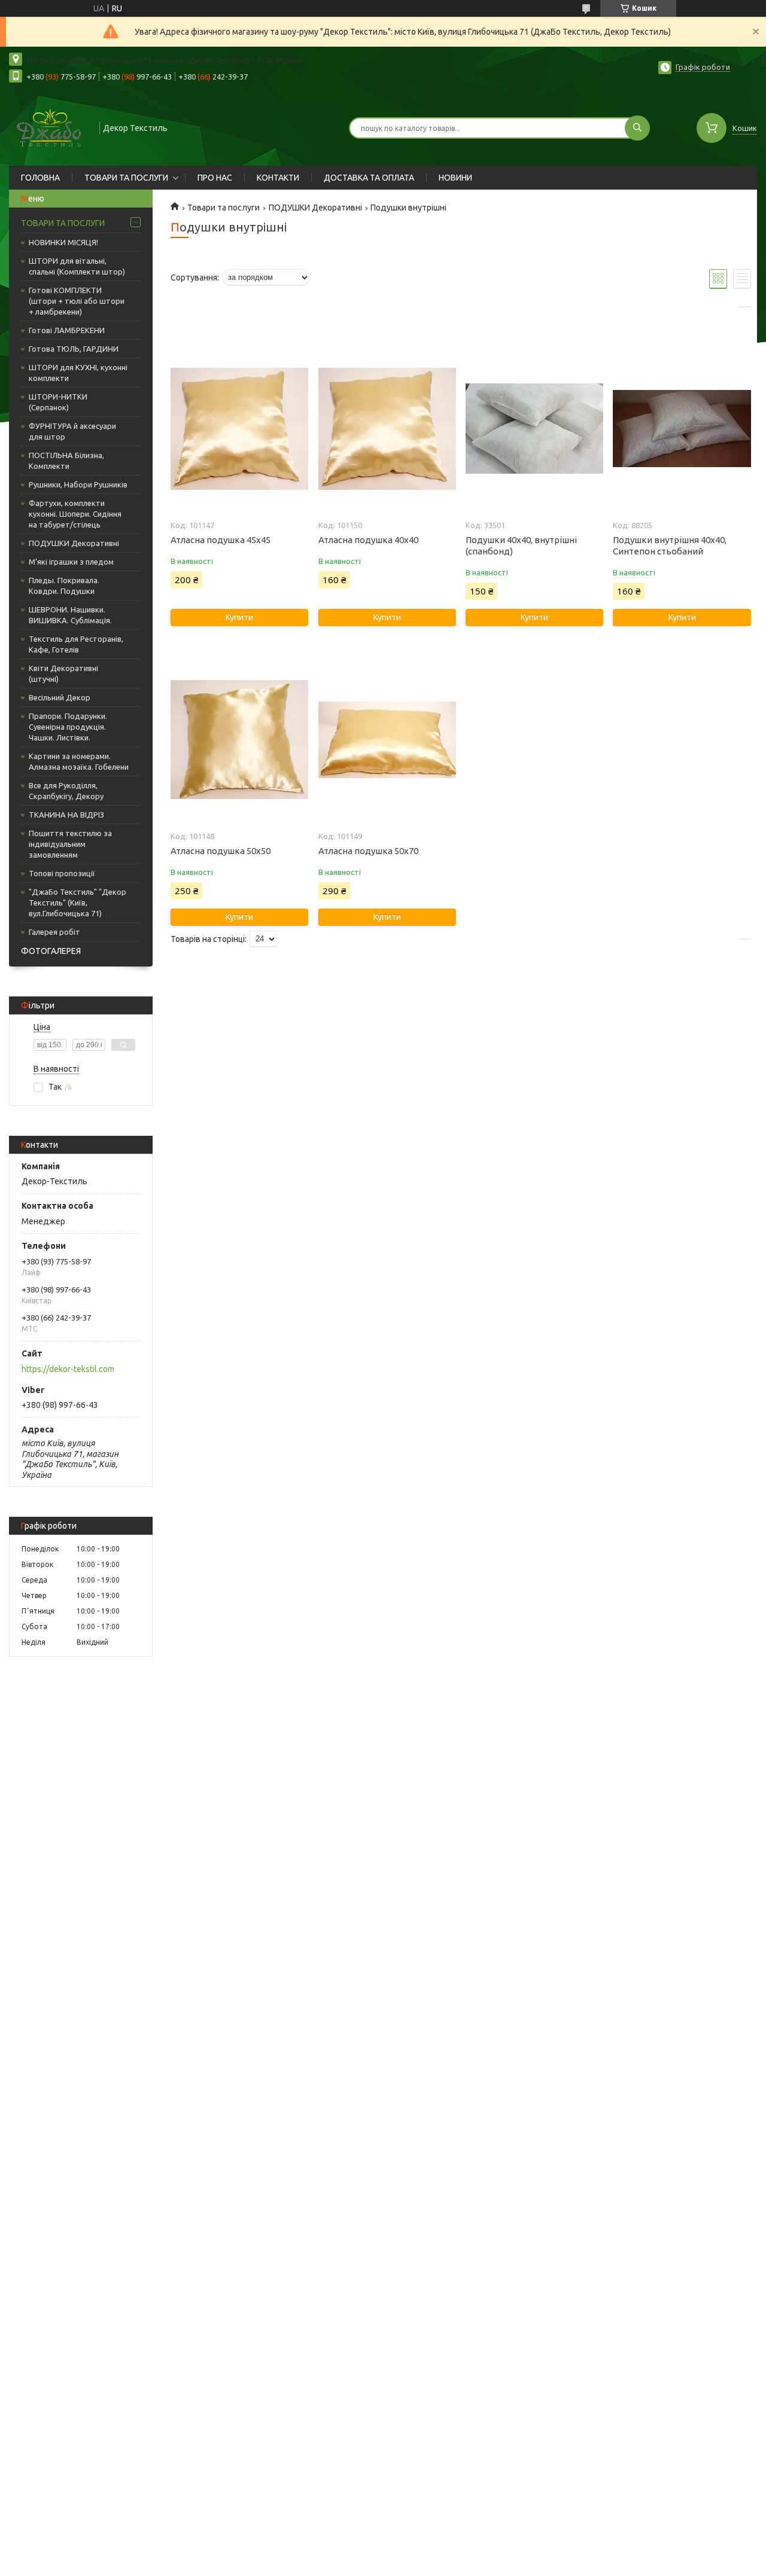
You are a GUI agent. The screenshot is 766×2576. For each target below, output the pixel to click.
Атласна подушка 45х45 (221, 540)
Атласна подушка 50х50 (221, 851)
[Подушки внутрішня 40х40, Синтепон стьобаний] (682, 429)
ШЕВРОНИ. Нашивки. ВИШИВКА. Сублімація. (70, 615)
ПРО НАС (215, 178)
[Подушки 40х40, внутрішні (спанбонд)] (534, 429)
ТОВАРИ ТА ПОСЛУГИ (126, 178)
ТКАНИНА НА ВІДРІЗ (66, 815)
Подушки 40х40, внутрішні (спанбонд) (521, 545)
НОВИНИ (455, 178)
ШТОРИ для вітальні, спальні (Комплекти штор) (77, 266)
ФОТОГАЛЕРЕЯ (51, 951)
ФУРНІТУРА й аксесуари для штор (72, 431)
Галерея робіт (54, 932)
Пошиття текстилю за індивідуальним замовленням (70, 844)
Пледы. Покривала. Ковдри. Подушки (64, 586)
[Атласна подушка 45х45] (239, 429)
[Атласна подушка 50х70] (387, 740)
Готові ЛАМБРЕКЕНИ (67, 330)
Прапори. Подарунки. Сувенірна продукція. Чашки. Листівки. (68, 727)
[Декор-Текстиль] (49, 127)
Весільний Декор (60, 697)
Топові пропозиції (62, 873)
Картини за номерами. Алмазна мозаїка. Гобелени (79, 761)
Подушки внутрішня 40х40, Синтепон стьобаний (670, 545)
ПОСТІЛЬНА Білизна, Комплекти (66, 461)
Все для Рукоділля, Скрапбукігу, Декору (66, 791)
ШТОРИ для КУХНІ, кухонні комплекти (78, 373)
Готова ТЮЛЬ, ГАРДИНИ (74, 349)
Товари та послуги (224, 208)
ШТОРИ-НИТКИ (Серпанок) (58, 402)
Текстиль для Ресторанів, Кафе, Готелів (76, 644)
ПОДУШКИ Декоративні (74, 543)
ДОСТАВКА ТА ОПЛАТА (369, 178)
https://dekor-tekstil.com (68, 1369)
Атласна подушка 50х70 (368, 851)
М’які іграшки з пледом (71, 562)
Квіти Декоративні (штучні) (63, 673)
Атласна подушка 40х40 (368, 540)
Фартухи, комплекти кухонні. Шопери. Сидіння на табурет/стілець (75, 514)
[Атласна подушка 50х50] (239, 740)
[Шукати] (637, 128)
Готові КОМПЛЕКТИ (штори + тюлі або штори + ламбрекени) (77, 301)
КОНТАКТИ (278, 178)
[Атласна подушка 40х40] (387, 429)
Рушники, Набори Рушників (78, 484)
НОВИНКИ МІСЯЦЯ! (63, 242)
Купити (239, 617)
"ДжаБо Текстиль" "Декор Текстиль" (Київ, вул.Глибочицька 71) (77, 903)
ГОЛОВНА (40, 178)
